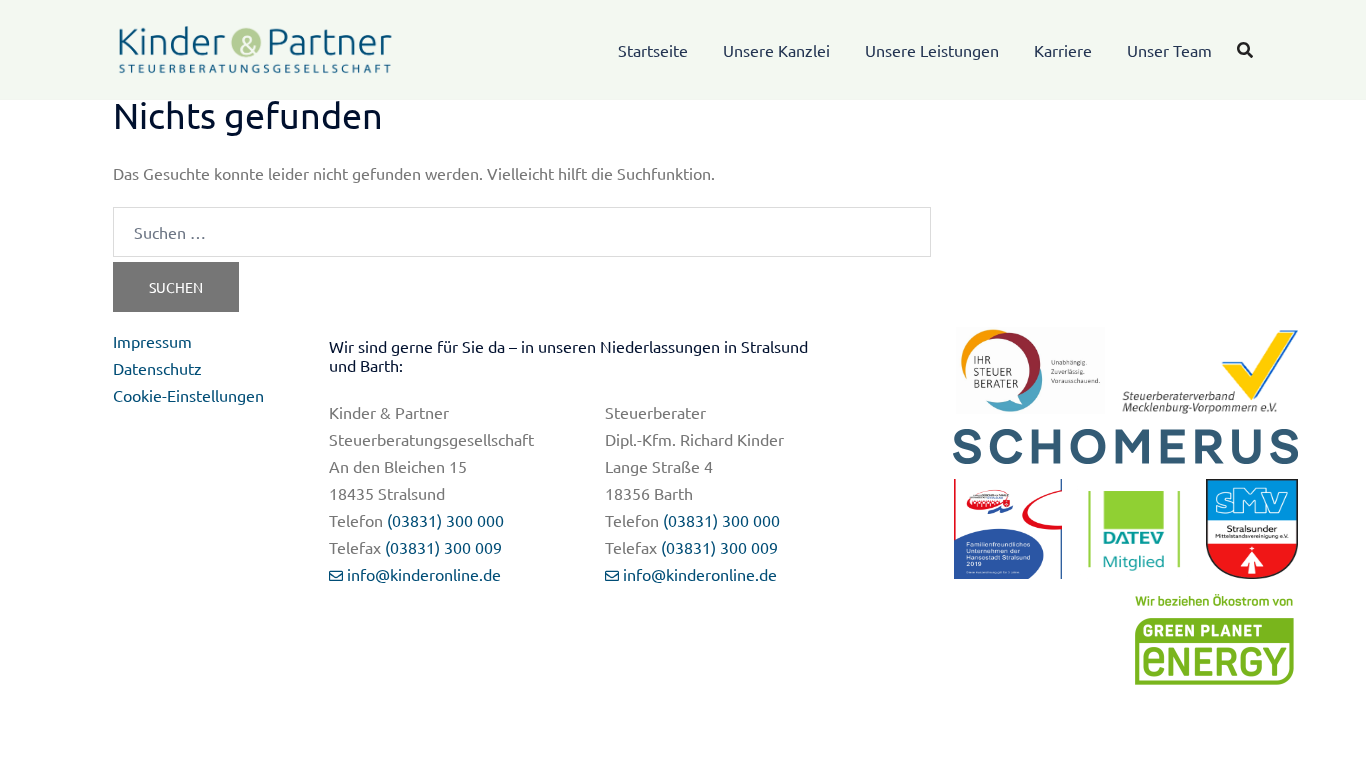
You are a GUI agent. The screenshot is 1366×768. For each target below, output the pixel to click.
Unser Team (1169, 50)
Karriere (1063, 50)
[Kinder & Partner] (255, 47)
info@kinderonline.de (424, 574)
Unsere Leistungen (932, 50)
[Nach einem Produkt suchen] (1245, 50)
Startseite (653, 50)
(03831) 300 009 (443, 547)
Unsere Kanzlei (776, 50)
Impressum (152, 341)
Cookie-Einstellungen (188, 395)
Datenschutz (157, 368)
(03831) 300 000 (445, 520)
